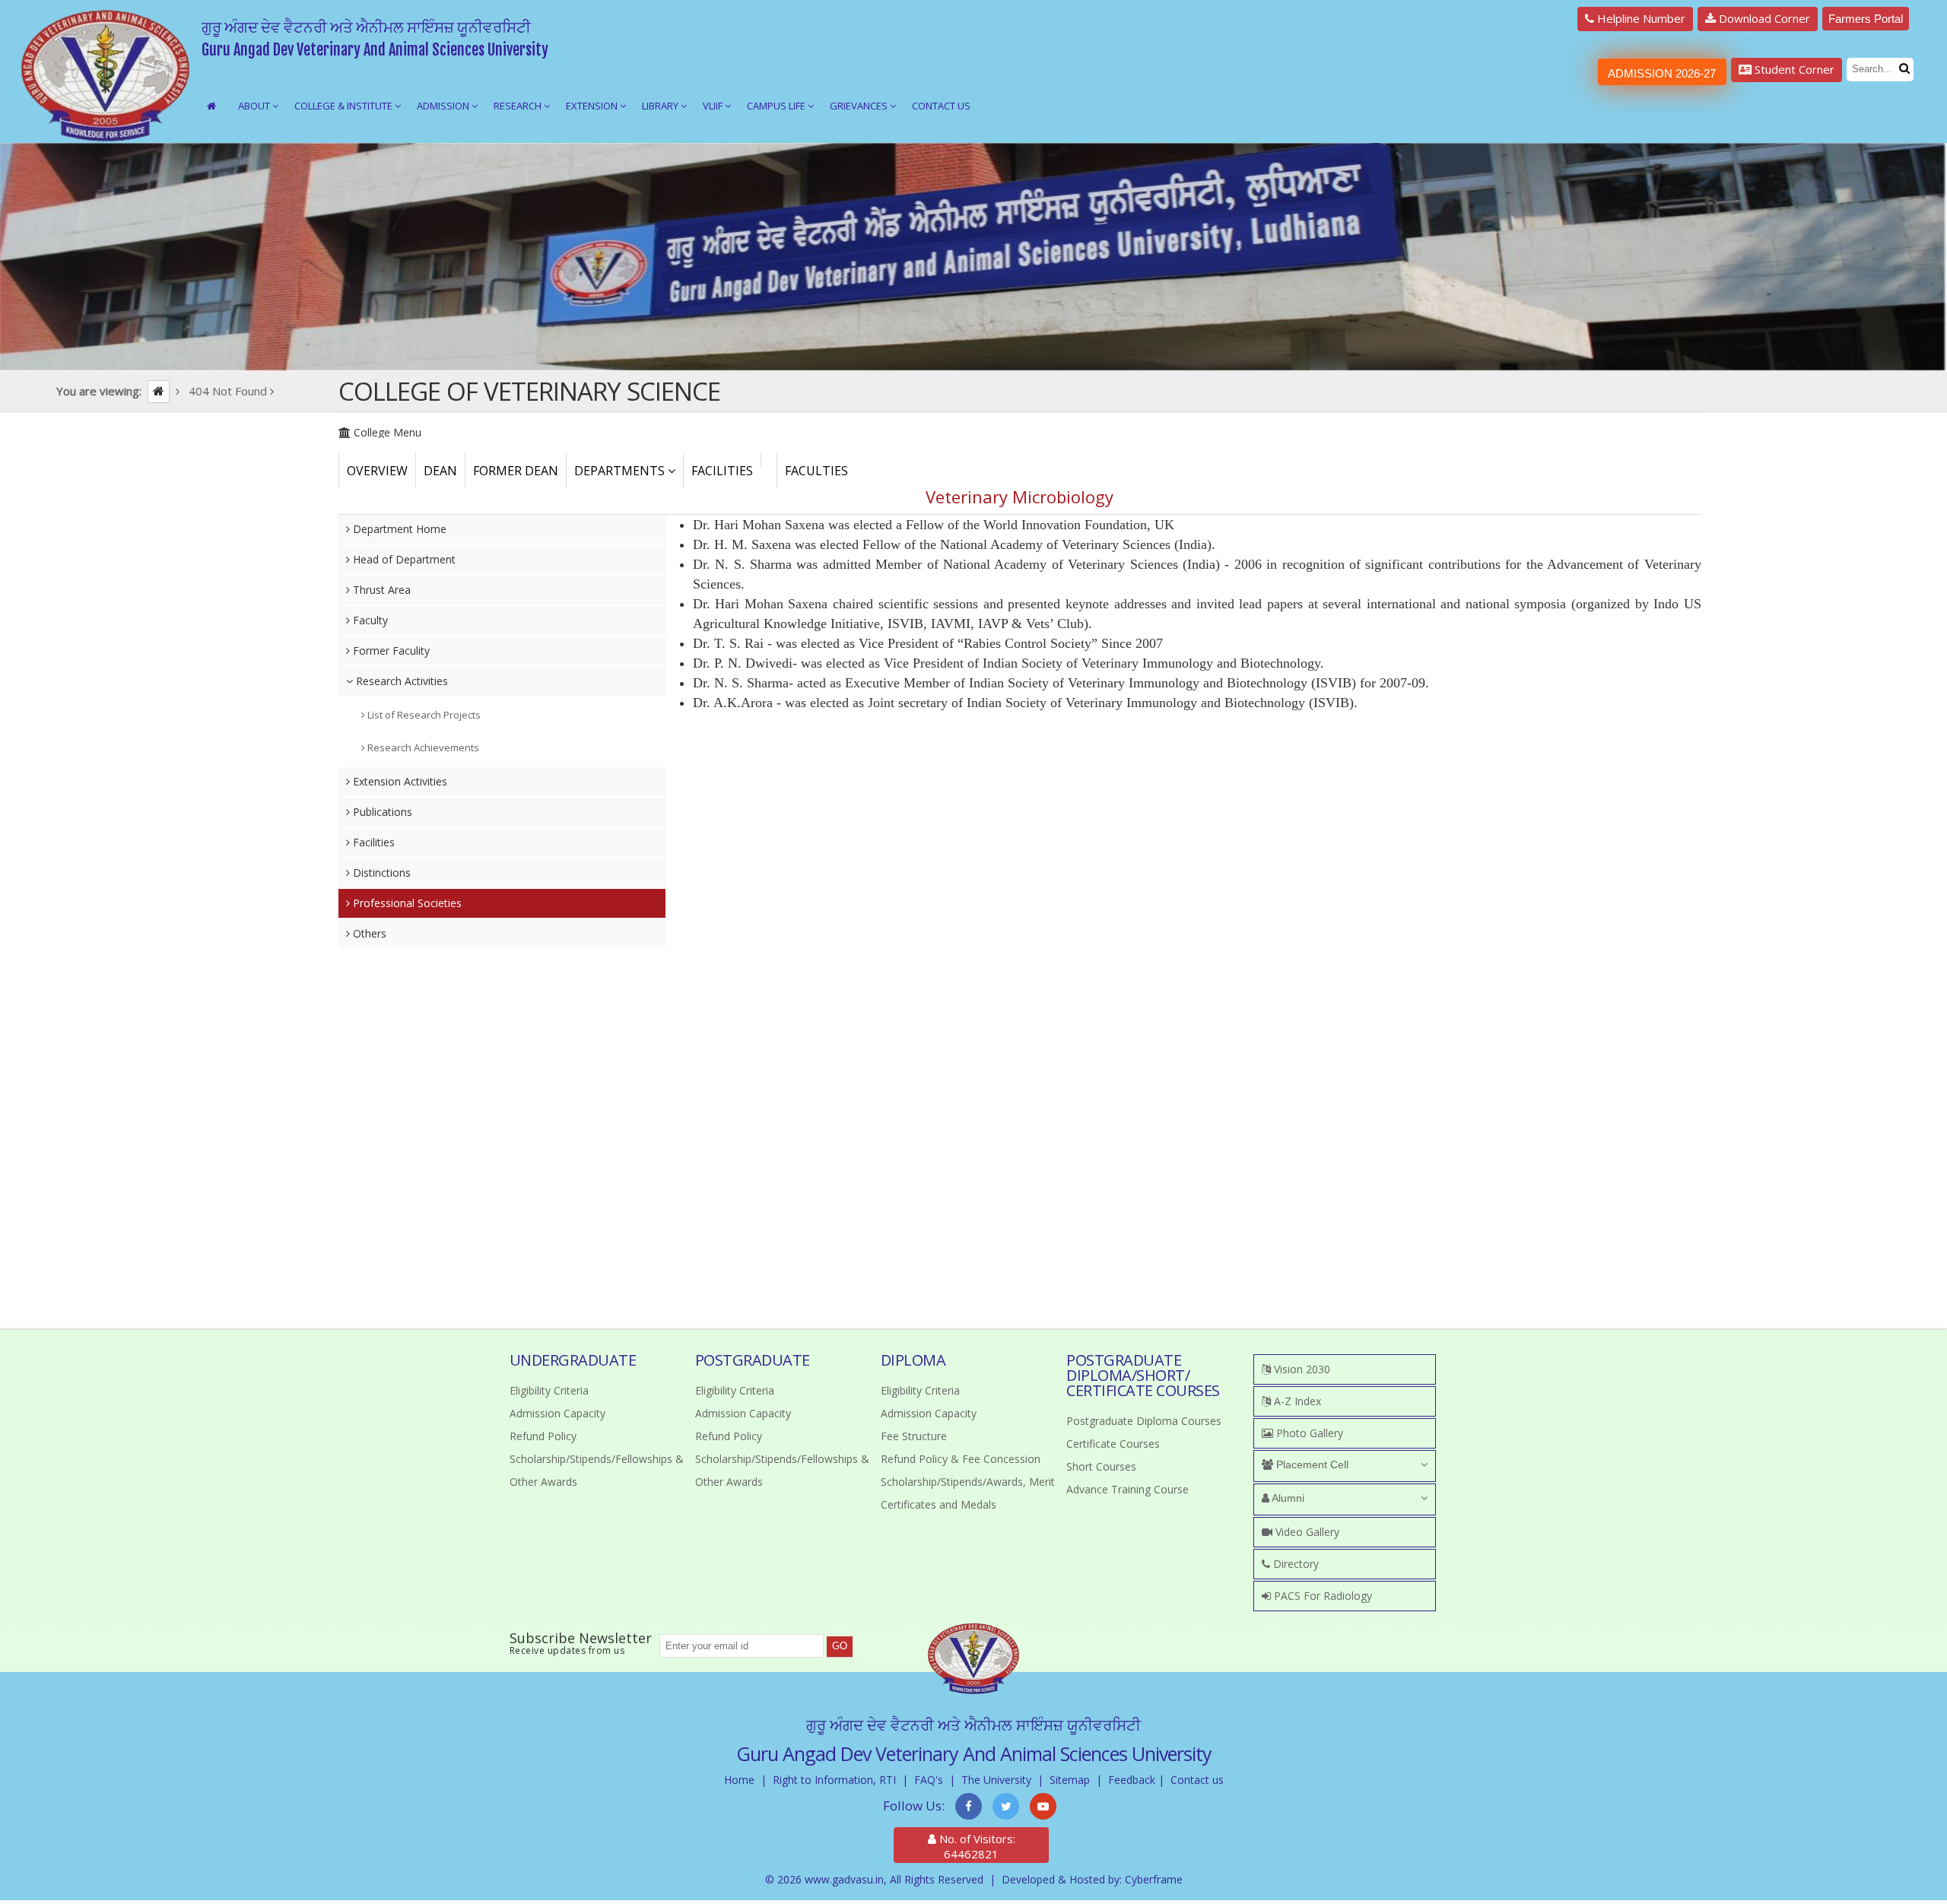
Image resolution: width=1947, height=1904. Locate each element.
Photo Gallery (1308, 1433)
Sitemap (1070, 1780)
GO (840, 1646)
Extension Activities (399, 781)
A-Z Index (1296, 1401)
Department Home (398, 529)
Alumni (1287, 1498)
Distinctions (380, 873)
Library (661, 106)
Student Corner (1793, 69)
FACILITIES (722, 471)
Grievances (860, 106)
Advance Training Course (1128, 1489)
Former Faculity (390, 651)
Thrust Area (380, 590)
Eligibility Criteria (549, 1390)
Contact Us (941, 106)
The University (996, 1780)
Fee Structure (914, 1436)
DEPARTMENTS (621, 471)
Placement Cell (1311, 1464)
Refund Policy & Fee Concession (961, 1459)
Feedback (1132, 1780)
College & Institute (345, 106)
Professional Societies (406, 903)
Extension (593, 106)
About (255, 106)
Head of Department (403, 559)
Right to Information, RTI (834, 1780)
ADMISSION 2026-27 (1662, 73)
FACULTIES (816, 471)
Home (739, 1780)
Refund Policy (543, 1436)
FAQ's (929, 1780)
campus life (777, 106)
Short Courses (1101, 1466)
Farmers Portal (1866, 19)
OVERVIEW (377, 471)
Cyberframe (1154, 1879)
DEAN (440, 471)
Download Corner (1763, 18)
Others (368, 933)
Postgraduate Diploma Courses (1144, 1421)
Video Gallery (1306, 1532)
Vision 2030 (1301, 1369)
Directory (1294, 1564)
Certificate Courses (1113, 1444)
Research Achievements (422, 747)
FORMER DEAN (516, 471)
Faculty (369, 620)
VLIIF (714, 106)
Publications (381, 812)
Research (519, 106)
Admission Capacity (557, 1413)
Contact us (1197, 1780)
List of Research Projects (423, 715)
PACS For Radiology (1321, 1596)
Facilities (372, 842)
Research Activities (400, 681)
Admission (444, 106)
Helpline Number (1640, 18)
